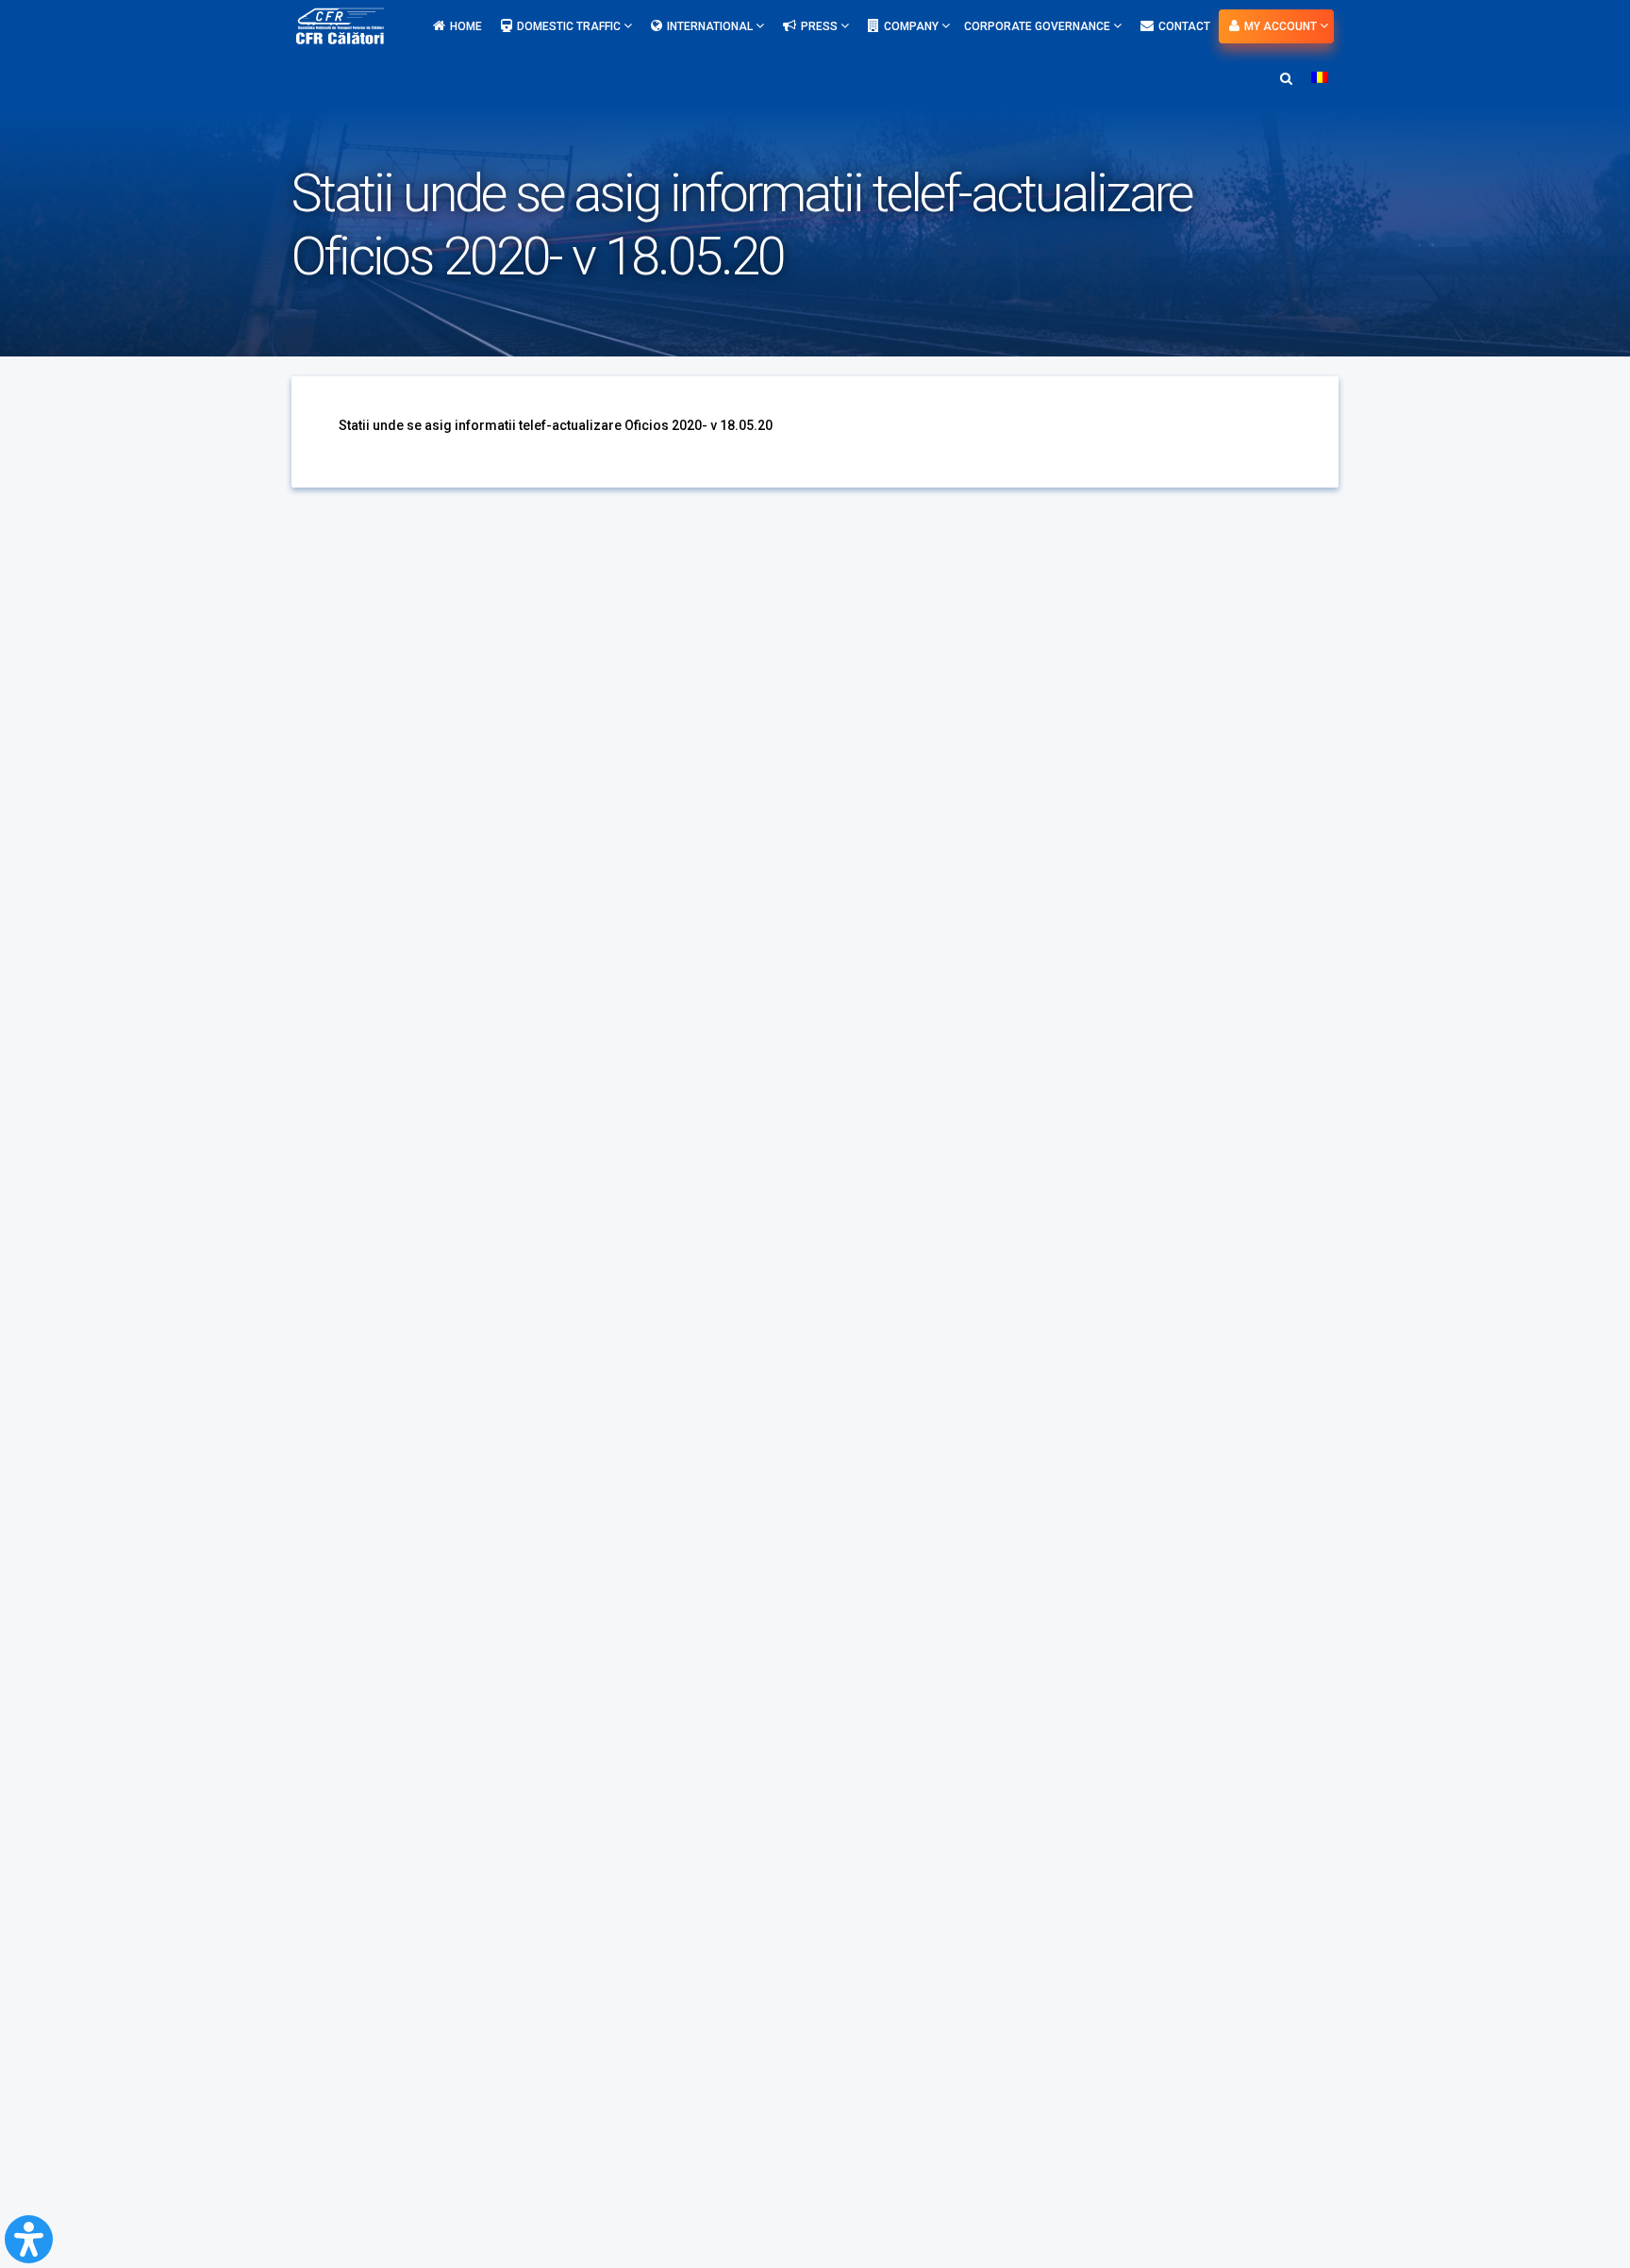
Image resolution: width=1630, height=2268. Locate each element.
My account (1282, 26)
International (711, 26)
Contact (1184, 26)
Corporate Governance (1039, 26)
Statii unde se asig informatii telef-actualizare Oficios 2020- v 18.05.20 (556, 425)
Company (913, 26)
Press (821, 26)
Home (466, 26)
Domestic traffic (570, 26)
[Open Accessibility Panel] (29, 2239)
